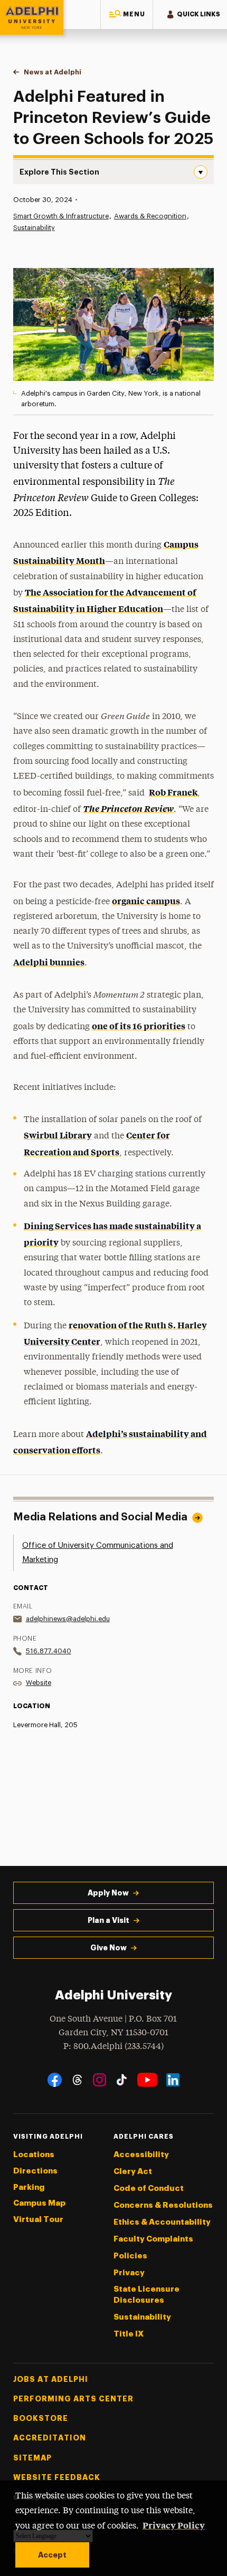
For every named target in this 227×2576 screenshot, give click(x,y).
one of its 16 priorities (139, 1026)
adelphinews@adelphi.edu (68, 1619)
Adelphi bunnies (49, 962)
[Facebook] (55, 2080)
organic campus (146, 901)
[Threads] (77, 2080)
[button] (127, 15)
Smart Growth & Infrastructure (61, 216)
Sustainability (34, 228)
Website (39, 1683)
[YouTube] (147, 2080)
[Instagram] (100, 2080)
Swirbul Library (58, 1135)
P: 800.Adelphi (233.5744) (113, 2047)
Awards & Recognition (150, 216)
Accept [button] (52, 2555)
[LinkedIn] (173, 2080)
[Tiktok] (122, 2080)
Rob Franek (173, 792)
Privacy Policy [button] (174, 2525)
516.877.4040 (49, 1651)
